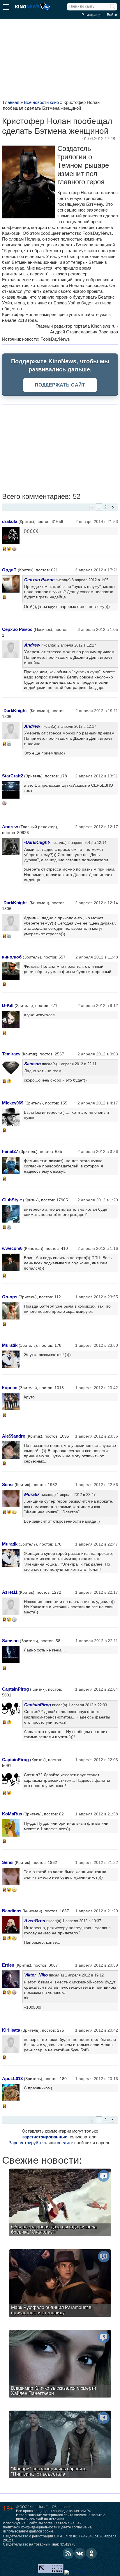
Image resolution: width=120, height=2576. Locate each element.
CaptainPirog (15, 1689)
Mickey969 (13, 1103)
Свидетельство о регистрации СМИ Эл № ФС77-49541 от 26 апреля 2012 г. (60, 2538)
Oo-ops (10, 1297)
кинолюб (12, 957)
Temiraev (11, 1054)
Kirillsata (11, 2030)
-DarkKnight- (15, 711)
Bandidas (12, 1911)
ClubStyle (12, 1200)
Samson (32, 1064)
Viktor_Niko (36, 1975)
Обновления (62, 2507)
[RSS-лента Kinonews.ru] (68, 2553)
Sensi (8, 1484)
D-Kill (8, 1005)
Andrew (32, 645)
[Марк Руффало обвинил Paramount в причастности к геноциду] (60, 2284)
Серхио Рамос (39, 580)
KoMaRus (12, 1814)
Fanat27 (10, 1151)
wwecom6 (12, 1248)
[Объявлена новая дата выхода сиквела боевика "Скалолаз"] (60, 2203)
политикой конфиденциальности (30, 2527)
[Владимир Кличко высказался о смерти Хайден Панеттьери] (60, 2364)
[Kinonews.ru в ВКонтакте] (80, 2553)
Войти (112, 15)
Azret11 (10, 1592)
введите (65, 2143)
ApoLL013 (12, 2078)
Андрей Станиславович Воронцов (84, 332)
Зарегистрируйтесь (28, 2143)
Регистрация (92, 15)
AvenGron (35, 1921)
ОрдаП (9, 570)
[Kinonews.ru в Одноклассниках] (91, 2553)
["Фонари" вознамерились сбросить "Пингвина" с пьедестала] (60, 2445)
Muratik (10, 1345)
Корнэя (10, 1388)
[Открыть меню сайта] (6, 8)
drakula (10, 521)
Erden (8, 1965)
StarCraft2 (13, 776)
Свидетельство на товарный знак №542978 (39, 2544)
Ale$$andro (14, 1436)
